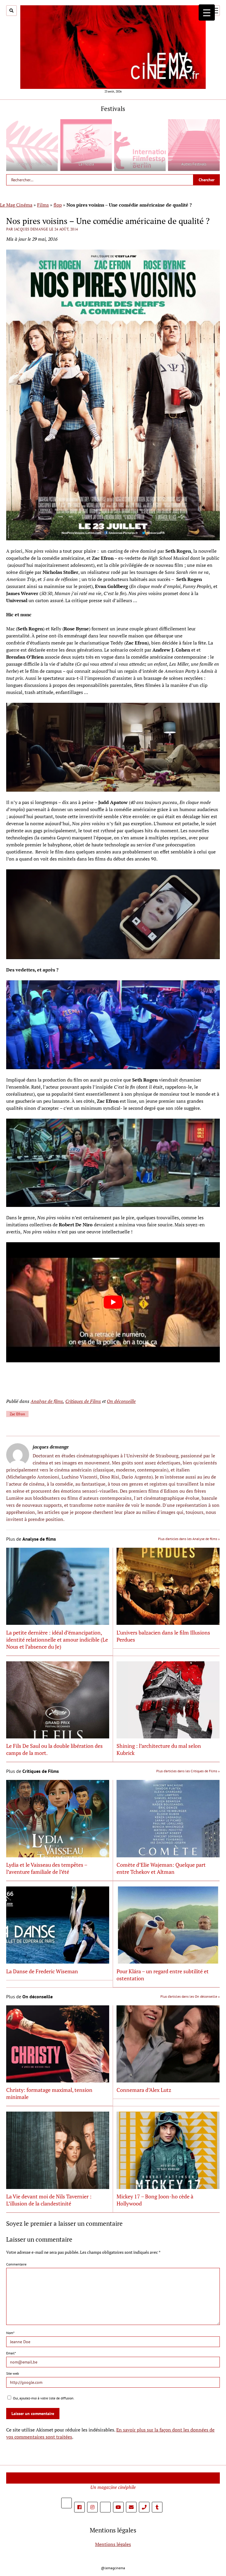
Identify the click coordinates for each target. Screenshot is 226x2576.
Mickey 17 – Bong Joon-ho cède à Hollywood (155, 2200)
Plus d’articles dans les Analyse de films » (189, 1539)
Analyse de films (47, 1401)
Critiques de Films (83, 1401)
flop (58, 205)
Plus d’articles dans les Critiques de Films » (188, 1771)
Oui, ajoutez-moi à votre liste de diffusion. (43, 2398)
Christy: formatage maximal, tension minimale (49, 2093)
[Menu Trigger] (207, 13)
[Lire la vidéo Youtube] (113, 1302)
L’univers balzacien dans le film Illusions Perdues (163, 1636)
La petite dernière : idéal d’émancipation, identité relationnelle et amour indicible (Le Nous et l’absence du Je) (57, 1640)
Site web (13, 2373)
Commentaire (16, 2264)
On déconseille (121, 1401)
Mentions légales (113, 2544)
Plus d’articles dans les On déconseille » (190, 1996)
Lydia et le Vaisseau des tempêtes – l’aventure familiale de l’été (47, 1868)
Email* (11, 2353)
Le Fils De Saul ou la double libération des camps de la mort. (54, 1749)
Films (43, 205)
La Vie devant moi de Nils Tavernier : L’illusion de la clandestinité (49, 2200)
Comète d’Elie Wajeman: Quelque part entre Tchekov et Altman (161, 1868)
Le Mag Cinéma (16, 205)
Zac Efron (17, 1414)
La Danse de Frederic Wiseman (42, 1971)
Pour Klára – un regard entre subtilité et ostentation (163, 1975)
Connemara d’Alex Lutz (144, 2090)
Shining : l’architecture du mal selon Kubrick (159, 1749)
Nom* (10, 2333)
